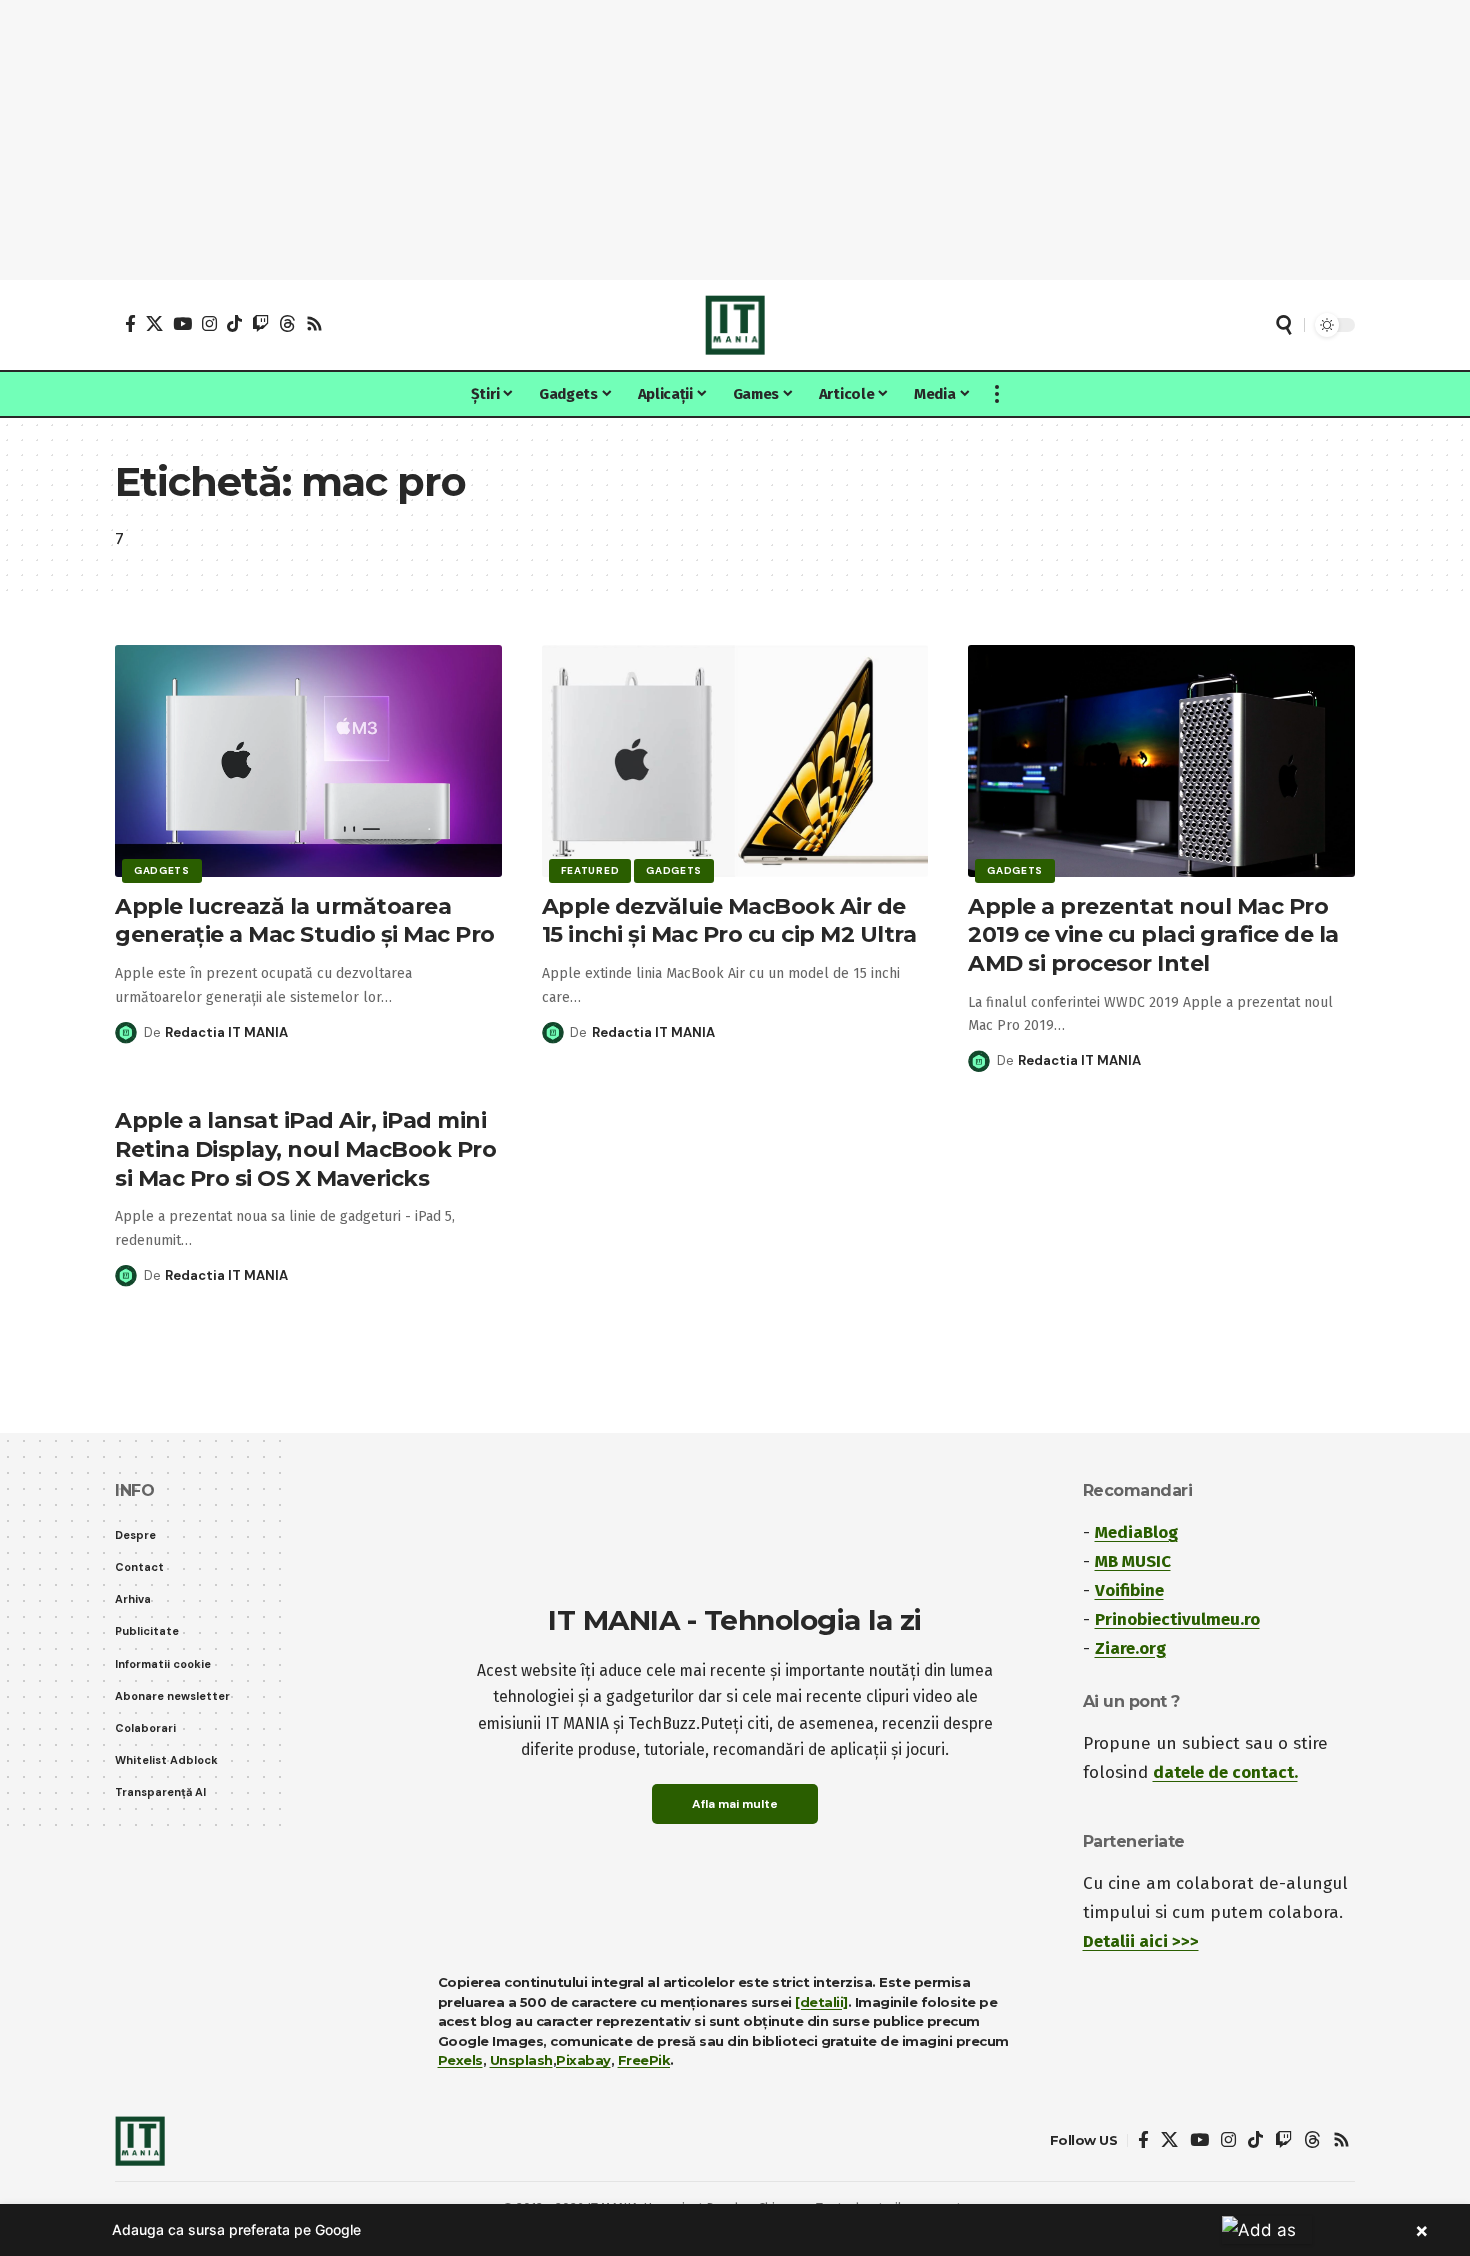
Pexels (460, 2060)
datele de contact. (1225, 1772)
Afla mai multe (735, 1804)
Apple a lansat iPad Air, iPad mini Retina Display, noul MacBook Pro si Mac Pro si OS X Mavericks (305, 1149)
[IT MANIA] (735, 325)
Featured (590, 870)
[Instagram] (209, 323)
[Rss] (314, 323)
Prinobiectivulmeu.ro (1177, 1619)
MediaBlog (1136, 1532)
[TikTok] (234, 323)
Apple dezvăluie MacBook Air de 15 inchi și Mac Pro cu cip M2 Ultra (729, 921)
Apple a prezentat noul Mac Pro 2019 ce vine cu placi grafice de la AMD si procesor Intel (1153, 935)
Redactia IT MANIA (226, 1032)
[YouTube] (182, 323)
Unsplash (521, 2060)
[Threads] (287, 323)
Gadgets (162, 870)
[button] (1284, 325)
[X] (154, 323)
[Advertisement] (735, 140)
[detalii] (821, 2002)
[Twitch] (260, 323)
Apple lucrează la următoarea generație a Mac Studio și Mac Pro (305, 921)
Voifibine (1129, 1590)
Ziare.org (1130, 1648)
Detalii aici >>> (1141, 1941)
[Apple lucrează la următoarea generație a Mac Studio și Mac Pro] (308, 761)
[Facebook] (130, 323)
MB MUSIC (1133, 1561)
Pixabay (583, 2060)
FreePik (644, 2060)
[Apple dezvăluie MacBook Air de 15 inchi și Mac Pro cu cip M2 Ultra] (735, 761)
